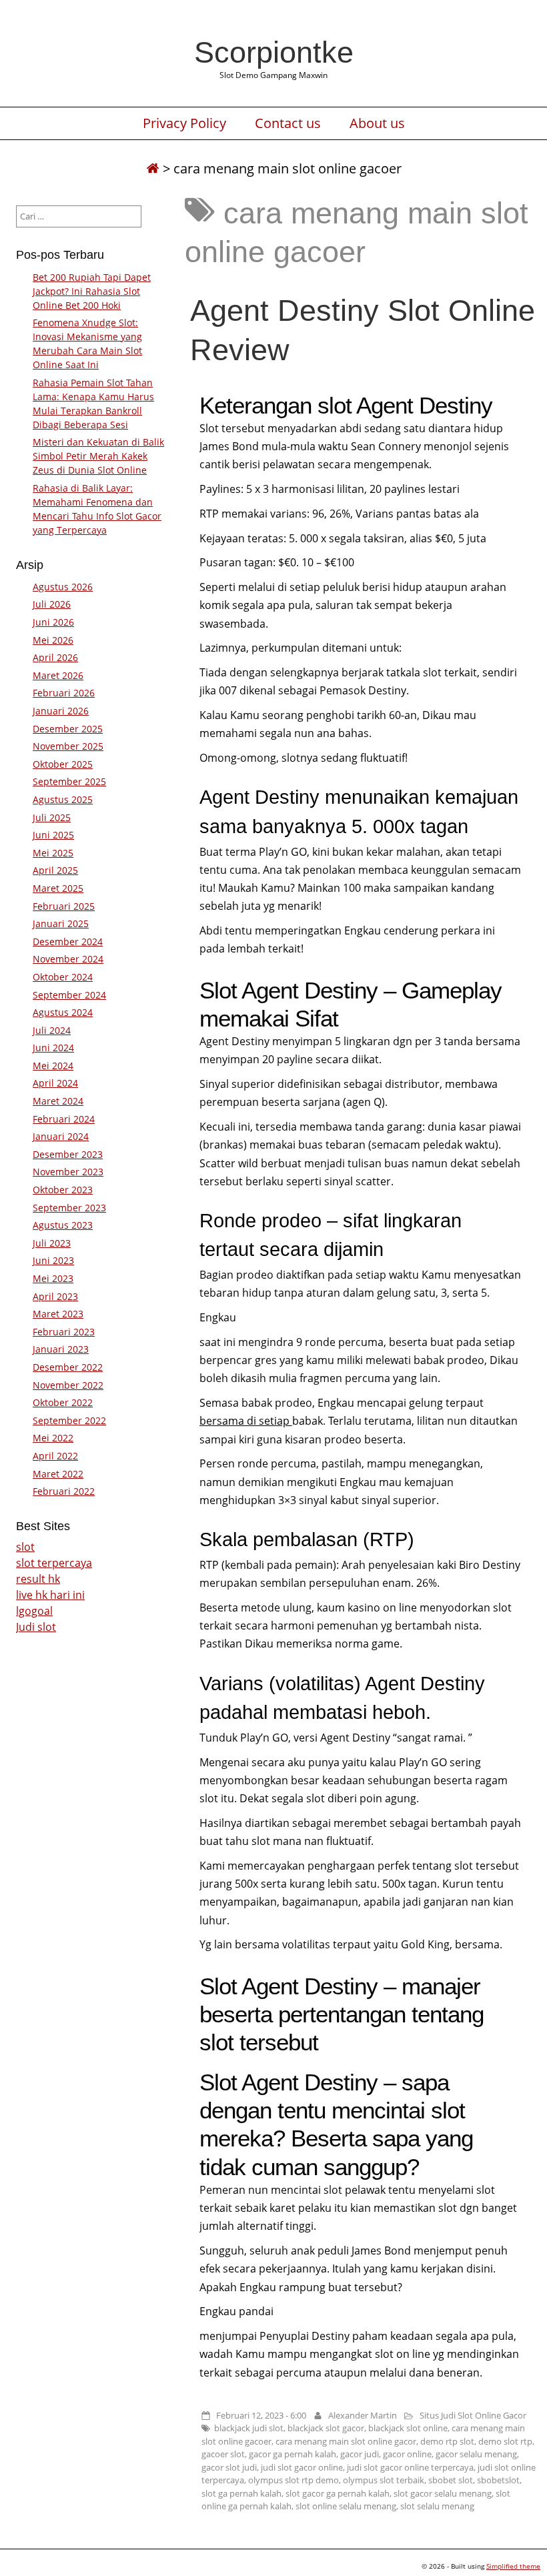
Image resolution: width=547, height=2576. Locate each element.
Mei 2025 (53, 853)
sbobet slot (451, 2480)
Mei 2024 (53, 1066)
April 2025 (55, 870)
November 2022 (68, 1385)
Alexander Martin (363, 2415)
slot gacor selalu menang (443, 2493)
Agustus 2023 (63, 1225)
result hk (38, 1579)
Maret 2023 (58, 1314)
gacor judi (360, 2454)
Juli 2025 (52, 817)
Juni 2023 (53, 1260)
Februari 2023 (64, 1332)
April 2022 (55, 1456)
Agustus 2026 (63, 587)
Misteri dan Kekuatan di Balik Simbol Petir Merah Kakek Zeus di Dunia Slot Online (98, 456)
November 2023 (68, 1172)
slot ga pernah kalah (241, 2493)
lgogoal (34, 1611)
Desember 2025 (68, 729)
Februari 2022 (64, 1491)
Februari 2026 (64, 693)
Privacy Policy (184, 123)
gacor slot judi (229, 2467)
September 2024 (69, 995)
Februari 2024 (64, 1119)
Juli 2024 (52, 1030)
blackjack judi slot (249, 2428)
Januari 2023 (61, 1349)
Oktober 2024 (63, 977)
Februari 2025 (64, 906)
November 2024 (68, 959)
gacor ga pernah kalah (293, 2454)
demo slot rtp (505, 2441)
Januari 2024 (61, 1136)
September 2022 (69, 1420)
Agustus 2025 (63, 799)
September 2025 (69, 781)
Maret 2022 (58, 1474)
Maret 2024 (58, 1101)
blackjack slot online (408, 2428)
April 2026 (55, 657)
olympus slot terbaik (384, 2480)
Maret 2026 (58, 675)
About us (377, 123)
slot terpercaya (54, 1563)
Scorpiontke (274, 52)
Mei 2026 (53, 640)
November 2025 (68, 746)
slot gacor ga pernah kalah (338, 2493)
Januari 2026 (61, 711)
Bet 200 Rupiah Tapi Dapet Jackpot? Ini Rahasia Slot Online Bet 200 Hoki (92, 291)
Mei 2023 (53, 1278)
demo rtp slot (447, 2441)
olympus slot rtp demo (294, 2480)
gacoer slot (223, 2454)
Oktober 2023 (63, 1190)
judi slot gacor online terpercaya (410, 2467)
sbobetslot (498, 2480)
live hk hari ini (50, 1595)
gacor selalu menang (476, 2454)
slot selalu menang (437, 2506)
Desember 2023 (68, 1154)
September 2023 (69, 1208)
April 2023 (55, 1296)
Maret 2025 (58, 888)
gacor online (407, 2454)
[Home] (153, 168)
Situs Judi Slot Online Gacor (473, 2415)
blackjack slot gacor (326, 2428)
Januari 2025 (61, 923)
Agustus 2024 (63, 1012)
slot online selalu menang (346, 2506)
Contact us (288, 123)
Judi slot (36, 1627)
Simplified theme (513, 2566)
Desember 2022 (68, 1367)
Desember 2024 (68, 941)
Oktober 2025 (63, 764)
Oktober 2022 (63, 1402)
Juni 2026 (53, 622)
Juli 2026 (52, 604)
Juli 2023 (52, 1243)
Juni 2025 (53, 835)
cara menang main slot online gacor (346, 2441)
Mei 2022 (53, 1438)
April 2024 (55, 1083)
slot (25, 1547)
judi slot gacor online (302, 2467)
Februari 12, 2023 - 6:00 (261, 2415)
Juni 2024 (53, 1048)
